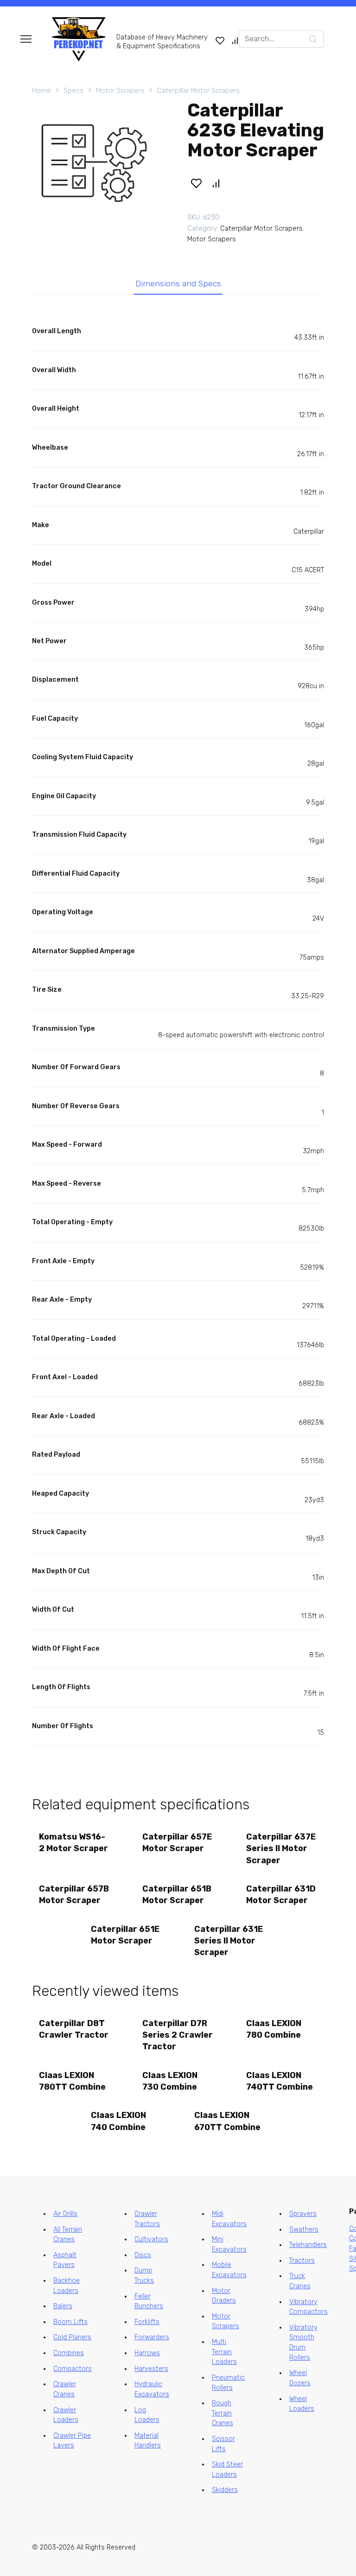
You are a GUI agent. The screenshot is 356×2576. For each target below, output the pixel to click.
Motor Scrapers (120, 90)
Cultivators (151, 2239)
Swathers (304, 2230)
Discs (143, 2255)
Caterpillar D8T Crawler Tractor (74, 2029)
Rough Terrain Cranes (222, 2413)
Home (41, 90)
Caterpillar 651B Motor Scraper (177, 1895)
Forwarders (152, 2337)
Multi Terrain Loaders (224, 2352)
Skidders (225, 2490)
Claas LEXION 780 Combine (274, 2029)
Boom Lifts (70, 2322)
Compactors (73, 2369)
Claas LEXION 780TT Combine (72, 2081)
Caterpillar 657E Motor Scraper (177, 1843)
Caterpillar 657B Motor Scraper (74, 1895)
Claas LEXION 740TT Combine (280, 2081)
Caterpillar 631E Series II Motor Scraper (229, 1941)
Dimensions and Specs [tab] (178, 284)
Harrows (147, 2353)
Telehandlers (308, 2245)
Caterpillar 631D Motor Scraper (281, 1895)
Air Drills (65, 2214)
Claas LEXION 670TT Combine (227, 2121)
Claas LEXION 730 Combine (170, 2081)
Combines (69, 2353)
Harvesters (151, 2369)
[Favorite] (220, 40)
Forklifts (147, 2322)
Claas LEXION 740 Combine (118, 2121)
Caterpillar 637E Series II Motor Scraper (281, 1848)
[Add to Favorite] (196, 183)
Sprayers (303, 2214)
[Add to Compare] (216, 183)
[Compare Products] (235, 40)
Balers (63, 2306)
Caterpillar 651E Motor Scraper (125, 1935)
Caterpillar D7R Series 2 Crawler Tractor (178, 2035)
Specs (73, 90)
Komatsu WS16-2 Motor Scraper (73, 1843)
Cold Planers (72, 2337)
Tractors (302, 2261)
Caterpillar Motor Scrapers (198, 90)
